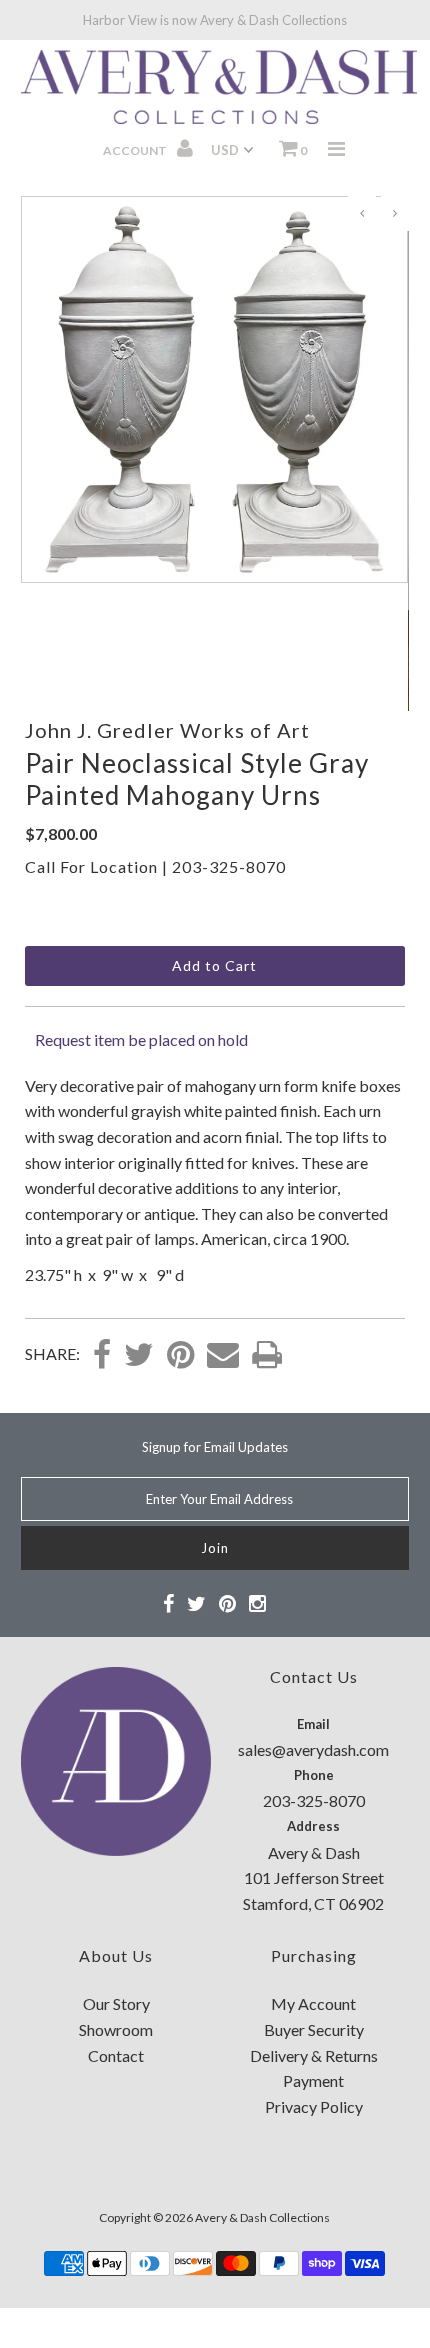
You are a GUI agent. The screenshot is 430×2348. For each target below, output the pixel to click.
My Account (313, 2003)
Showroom (116, 2029)
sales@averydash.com (313, 1749)
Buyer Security (314, 2029)
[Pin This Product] (180, 1356)
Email (313, 1724)
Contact (116, 2055)
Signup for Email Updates (215, 1447)
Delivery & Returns (314, 2055)
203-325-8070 (229, 866)
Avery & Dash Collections (262, 2217)
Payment (313, 2080)
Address (313, 1826)
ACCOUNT (136, 150)
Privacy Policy (314, 2106)
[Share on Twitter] (139, 1356)
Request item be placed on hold (141, 1039)
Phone (314, 1775)
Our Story (116, 2003)
